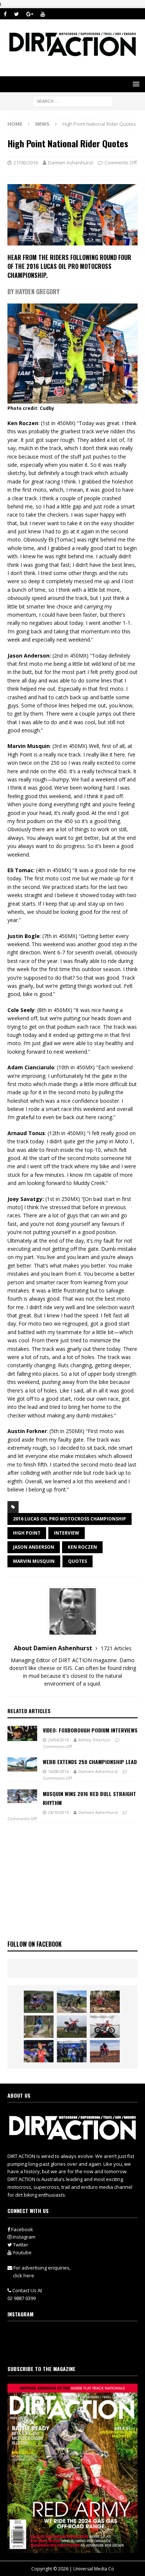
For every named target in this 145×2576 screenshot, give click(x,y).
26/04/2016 (58, 1740)
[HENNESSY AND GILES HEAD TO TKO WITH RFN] (105, 2002)
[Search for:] (73, 101)
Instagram (23, 2237)
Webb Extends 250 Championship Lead (90, 1762)
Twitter (20, 2245)
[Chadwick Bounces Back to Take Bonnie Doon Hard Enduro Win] (39, 2002)
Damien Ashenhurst (70, 163)
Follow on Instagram (77, 2349)
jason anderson (34, 1547)
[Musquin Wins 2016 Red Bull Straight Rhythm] (22, 1796)
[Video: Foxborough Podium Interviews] (22, 1733)
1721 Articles (116, 1648)
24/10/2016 (58, 1812)
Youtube (22, 2252)
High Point (27, 1533)
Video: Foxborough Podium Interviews (90, 1730)
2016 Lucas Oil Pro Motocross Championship (70, 1519)
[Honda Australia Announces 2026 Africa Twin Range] (105, 2051)
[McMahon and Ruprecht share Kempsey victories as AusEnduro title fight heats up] (39, 2027)
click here (24, 2275)
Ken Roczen (82, 1547)
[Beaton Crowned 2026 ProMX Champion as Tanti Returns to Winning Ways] (72, 2051)
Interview (67, 1533)
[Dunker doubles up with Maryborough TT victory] (39, 2051)
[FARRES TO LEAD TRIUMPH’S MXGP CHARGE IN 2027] (72, 2002)
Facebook (22, 2229)
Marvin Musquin (34, 1561)
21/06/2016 (26, 163)
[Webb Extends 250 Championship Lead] (22, 1764)
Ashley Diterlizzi (94, 1740)
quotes (78, 1561)
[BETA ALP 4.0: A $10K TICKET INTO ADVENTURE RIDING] (72, 2027)
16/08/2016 (58, 1771)
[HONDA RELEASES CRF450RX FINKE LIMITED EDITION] (105, 2027)
